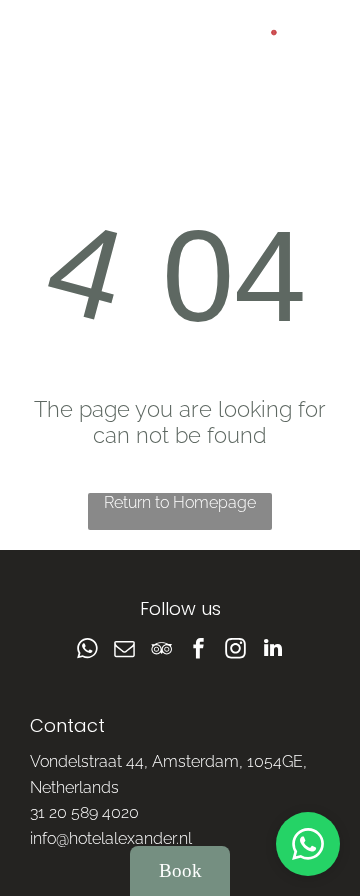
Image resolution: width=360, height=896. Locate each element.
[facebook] (199, 650)
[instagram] (236, 650)
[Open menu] (323, 41)
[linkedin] (273, 650)
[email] (125, 650)
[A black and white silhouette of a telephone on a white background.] (40, 50)
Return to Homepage (180, 502)
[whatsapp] (88, 650)
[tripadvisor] (162, 650)
